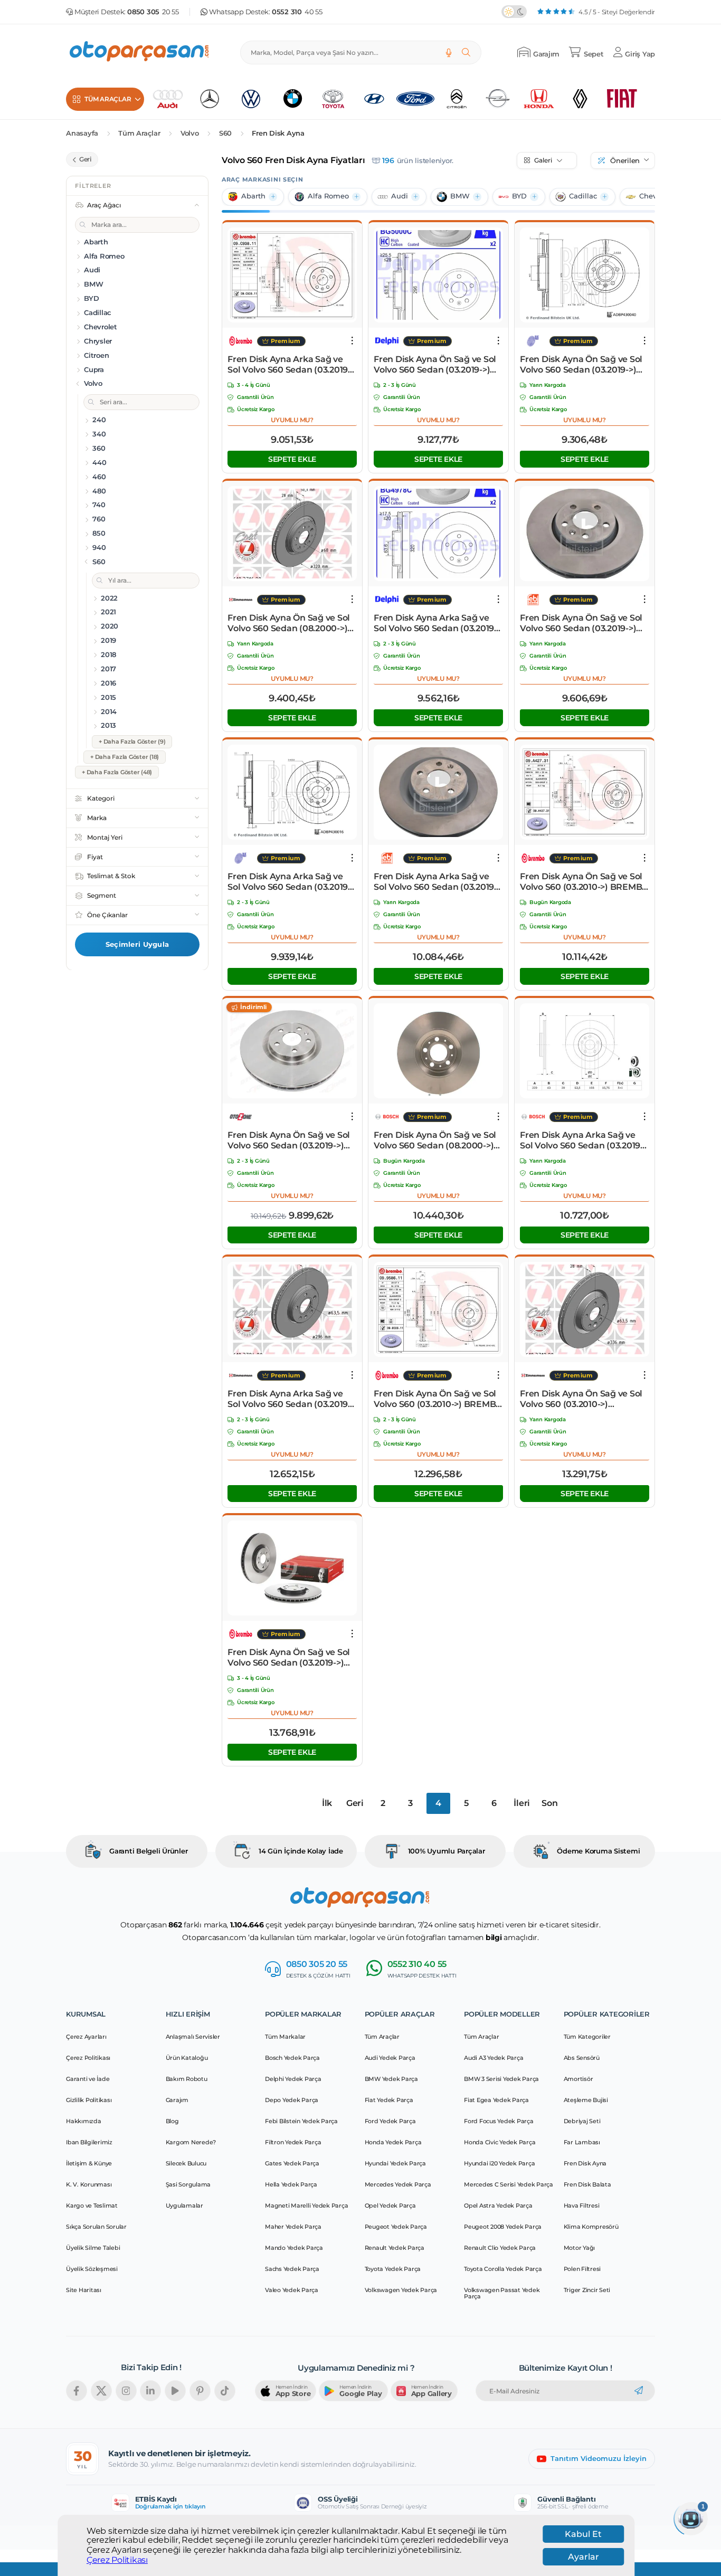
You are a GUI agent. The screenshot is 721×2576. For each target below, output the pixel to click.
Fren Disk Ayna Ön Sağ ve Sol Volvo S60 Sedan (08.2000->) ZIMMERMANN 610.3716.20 (289, 623)
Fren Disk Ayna (278, 133)
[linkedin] (150, 2391)
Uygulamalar (184, 2206)
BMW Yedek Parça (391, 2079)
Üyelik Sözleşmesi (92, 2269)
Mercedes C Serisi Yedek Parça (509, 2184)
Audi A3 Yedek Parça (494, 2058)
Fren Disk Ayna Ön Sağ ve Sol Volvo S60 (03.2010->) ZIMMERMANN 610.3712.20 (581, 1399)
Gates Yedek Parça (292, 2163)
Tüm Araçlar (139, 133)
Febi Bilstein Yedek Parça (301, 2121)
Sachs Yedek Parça (292, 2269)
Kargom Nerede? (191, 2142)
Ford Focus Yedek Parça (499, 2121)
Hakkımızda (84, 2121)
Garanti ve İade (88, 2079)
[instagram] (126, 2391)
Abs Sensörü (582, 2058)
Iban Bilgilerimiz (89, 2142)
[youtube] (175, 2391)
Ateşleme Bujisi (586, 2100)
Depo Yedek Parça (292, 2100)
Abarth (253, 196)
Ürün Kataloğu (187, 2058)
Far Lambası (582, 2142)
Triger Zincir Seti (587, 2290)
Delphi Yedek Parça (293, 2079)
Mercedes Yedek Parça (398, 2184)
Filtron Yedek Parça (293, 2142)
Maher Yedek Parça (293, 2227)
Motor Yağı (580, 2248)
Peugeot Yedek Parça (396, 2227)
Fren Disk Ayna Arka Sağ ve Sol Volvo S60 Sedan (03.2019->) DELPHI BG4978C (435, 623)
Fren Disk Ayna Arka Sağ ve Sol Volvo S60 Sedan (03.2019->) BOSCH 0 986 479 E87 (582, 1140)
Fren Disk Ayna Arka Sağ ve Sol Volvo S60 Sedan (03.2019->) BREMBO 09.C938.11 (289, 365)
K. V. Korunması (89, 2184)
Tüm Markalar (285, 2037)
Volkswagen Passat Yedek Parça (502, 2293)
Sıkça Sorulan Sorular (96, 2227)
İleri (522, 1803)
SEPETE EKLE (292, 459)
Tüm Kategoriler (587, 2037)
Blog (172, 2121)
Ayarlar (584, 2557)
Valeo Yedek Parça (292, 2290)
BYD (519, 196)
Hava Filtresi (582, 2206)
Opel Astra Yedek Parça (498, 2206)
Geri (355, 1803)
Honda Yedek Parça (393, 2142)
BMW (460, 196)
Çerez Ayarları (86, 2037)
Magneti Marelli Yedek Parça (306, 2206)
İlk (327, 1803)
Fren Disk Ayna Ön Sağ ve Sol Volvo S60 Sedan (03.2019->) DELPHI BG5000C (435, 365)
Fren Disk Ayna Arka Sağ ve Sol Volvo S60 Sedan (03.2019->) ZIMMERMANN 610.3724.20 (289, 1399)
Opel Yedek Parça (390, 2206)
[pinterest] (200, 2391)
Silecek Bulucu (186, 2163)
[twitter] (101, 2391)
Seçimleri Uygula (137, 944)
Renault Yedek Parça (395, 2248)
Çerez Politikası (117, 2560)
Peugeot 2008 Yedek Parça (503, 2227)
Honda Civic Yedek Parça (500, 2142)
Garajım (177, 2100)
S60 (225, 133)
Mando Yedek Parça (294, 2248)
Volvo (190, 133)
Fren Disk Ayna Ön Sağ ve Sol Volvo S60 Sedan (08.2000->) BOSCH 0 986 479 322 (435, 1140)
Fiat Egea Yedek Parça (496, 2100)
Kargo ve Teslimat (92, 2206)
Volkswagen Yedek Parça (401, 2290)
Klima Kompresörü (591, 2227)
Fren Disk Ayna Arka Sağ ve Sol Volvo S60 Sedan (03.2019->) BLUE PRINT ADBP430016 (289, 882)
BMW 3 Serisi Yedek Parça (501, 2079)
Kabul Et (583, 2534)
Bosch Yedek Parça (292, 2058)
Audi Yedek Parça (390, 2058)
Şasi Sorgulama (188, 2184)
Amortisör (578, 2079)
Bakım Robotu (187, 2079)
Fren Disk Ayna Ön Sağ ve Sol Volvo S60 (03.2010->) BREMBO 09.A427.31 (584, 882)
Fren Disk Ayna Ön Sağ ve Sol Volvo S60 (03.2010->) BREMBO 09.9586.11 (438, 1399)
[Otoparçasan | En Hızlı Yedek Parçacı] (140, 53)
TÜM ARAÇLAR (108, 99)
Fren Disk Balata (587, 2184)
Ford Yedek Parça (390, 2121)
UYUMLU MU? (292, 420)
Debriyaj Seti (582, 2121)
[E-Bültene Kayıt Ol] (639, 2391)
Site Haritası (84, 2290)
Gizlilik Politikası (89, 2100)
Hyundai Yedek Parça (395, 2163)
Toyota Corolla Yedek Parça (503, 2269)
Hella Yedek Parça (291, 2184)
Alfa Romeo (328, 196)
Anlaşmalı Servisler (193, 2037)
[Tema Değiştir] (514, 12)
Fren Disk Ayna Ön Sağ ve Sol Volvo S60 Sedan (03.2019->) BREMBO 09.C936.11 (289, 1658)
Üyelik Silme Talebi (93, 2248)
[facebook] (77, 2391)
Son (549, 1803)
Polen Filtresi (582, 2269)
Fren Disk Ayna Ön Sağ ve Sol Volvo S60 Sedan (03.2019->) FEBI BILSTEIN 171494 (581, 623)
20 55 (153, 12)
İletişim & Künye (89, 2163)
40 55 (297, 12)
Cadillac (583, 196)
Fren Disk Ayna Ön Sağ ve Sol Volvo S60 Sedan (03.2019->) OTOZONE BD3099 (289, 1140)
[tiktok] (225, 2391)
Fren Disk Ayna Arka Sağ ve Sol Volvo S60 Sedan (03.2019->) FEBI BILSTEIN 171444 (435, 882)
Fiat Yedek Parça (389, 2100)
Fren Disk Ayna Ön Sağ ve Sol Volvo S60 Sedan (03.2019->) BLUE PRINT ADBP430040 (581, 365)
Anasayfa (82, 133)
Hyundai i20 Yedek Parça (499, 2163)
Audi (400, 196)
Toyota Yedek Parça (393, 2269)
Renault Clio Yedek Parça (500, 2248)
